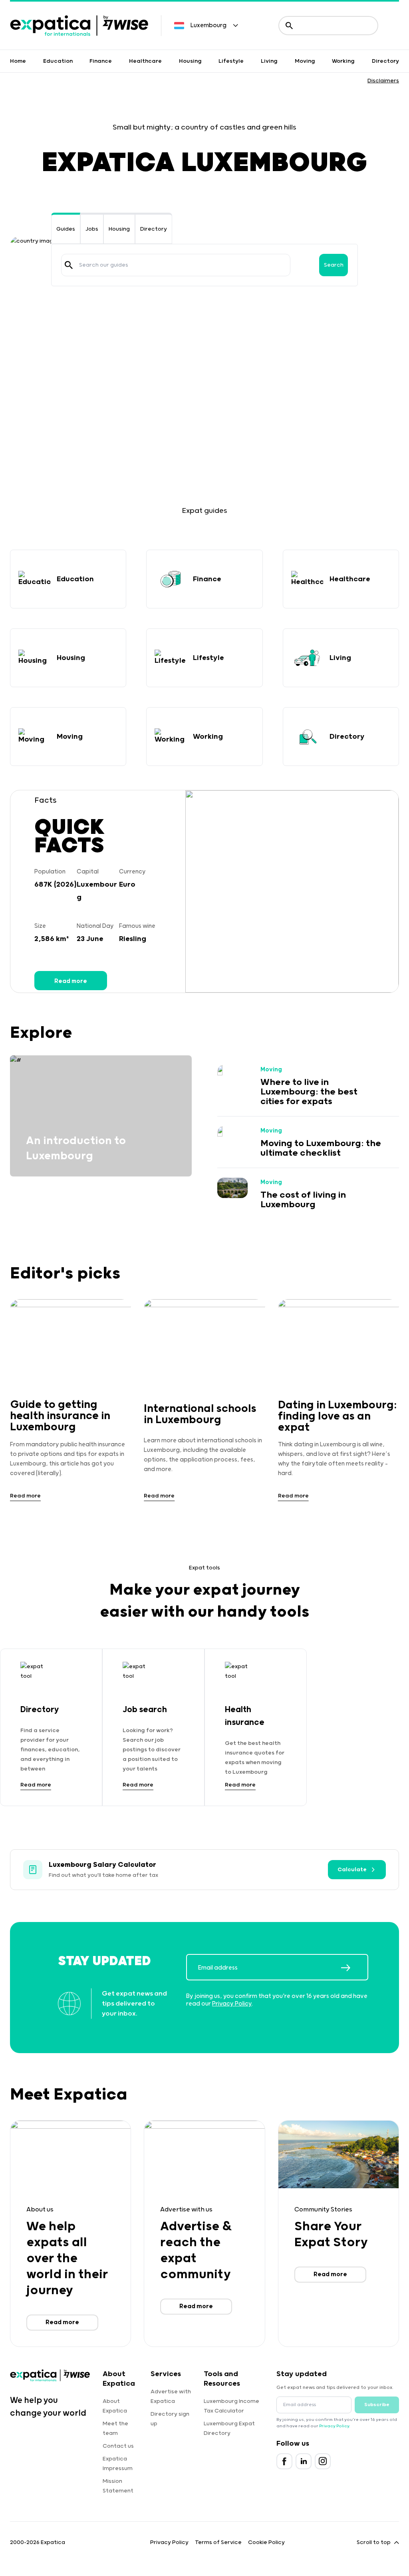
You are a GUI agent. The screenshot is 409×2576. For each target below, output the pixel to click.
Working (343, 61)
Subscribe (377, 2405)
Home (18, 61)
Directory (385, 61)
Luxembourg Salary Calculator (102, 1865)
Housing (190, 61)
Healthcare (145, 61)
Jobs (92, 229)
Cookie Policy (266, 2542)
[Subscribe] (354, 1968)
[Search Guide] (69, 265)
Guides (66, 229)
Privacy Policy (232, 2004)
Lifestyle (231, 61)
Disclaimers (383, 81)
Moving (305, 61)
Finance (101, 61)
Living (269, 61)
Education (58, 61)
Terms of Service (218, 2542)
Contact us (118, 2446)
